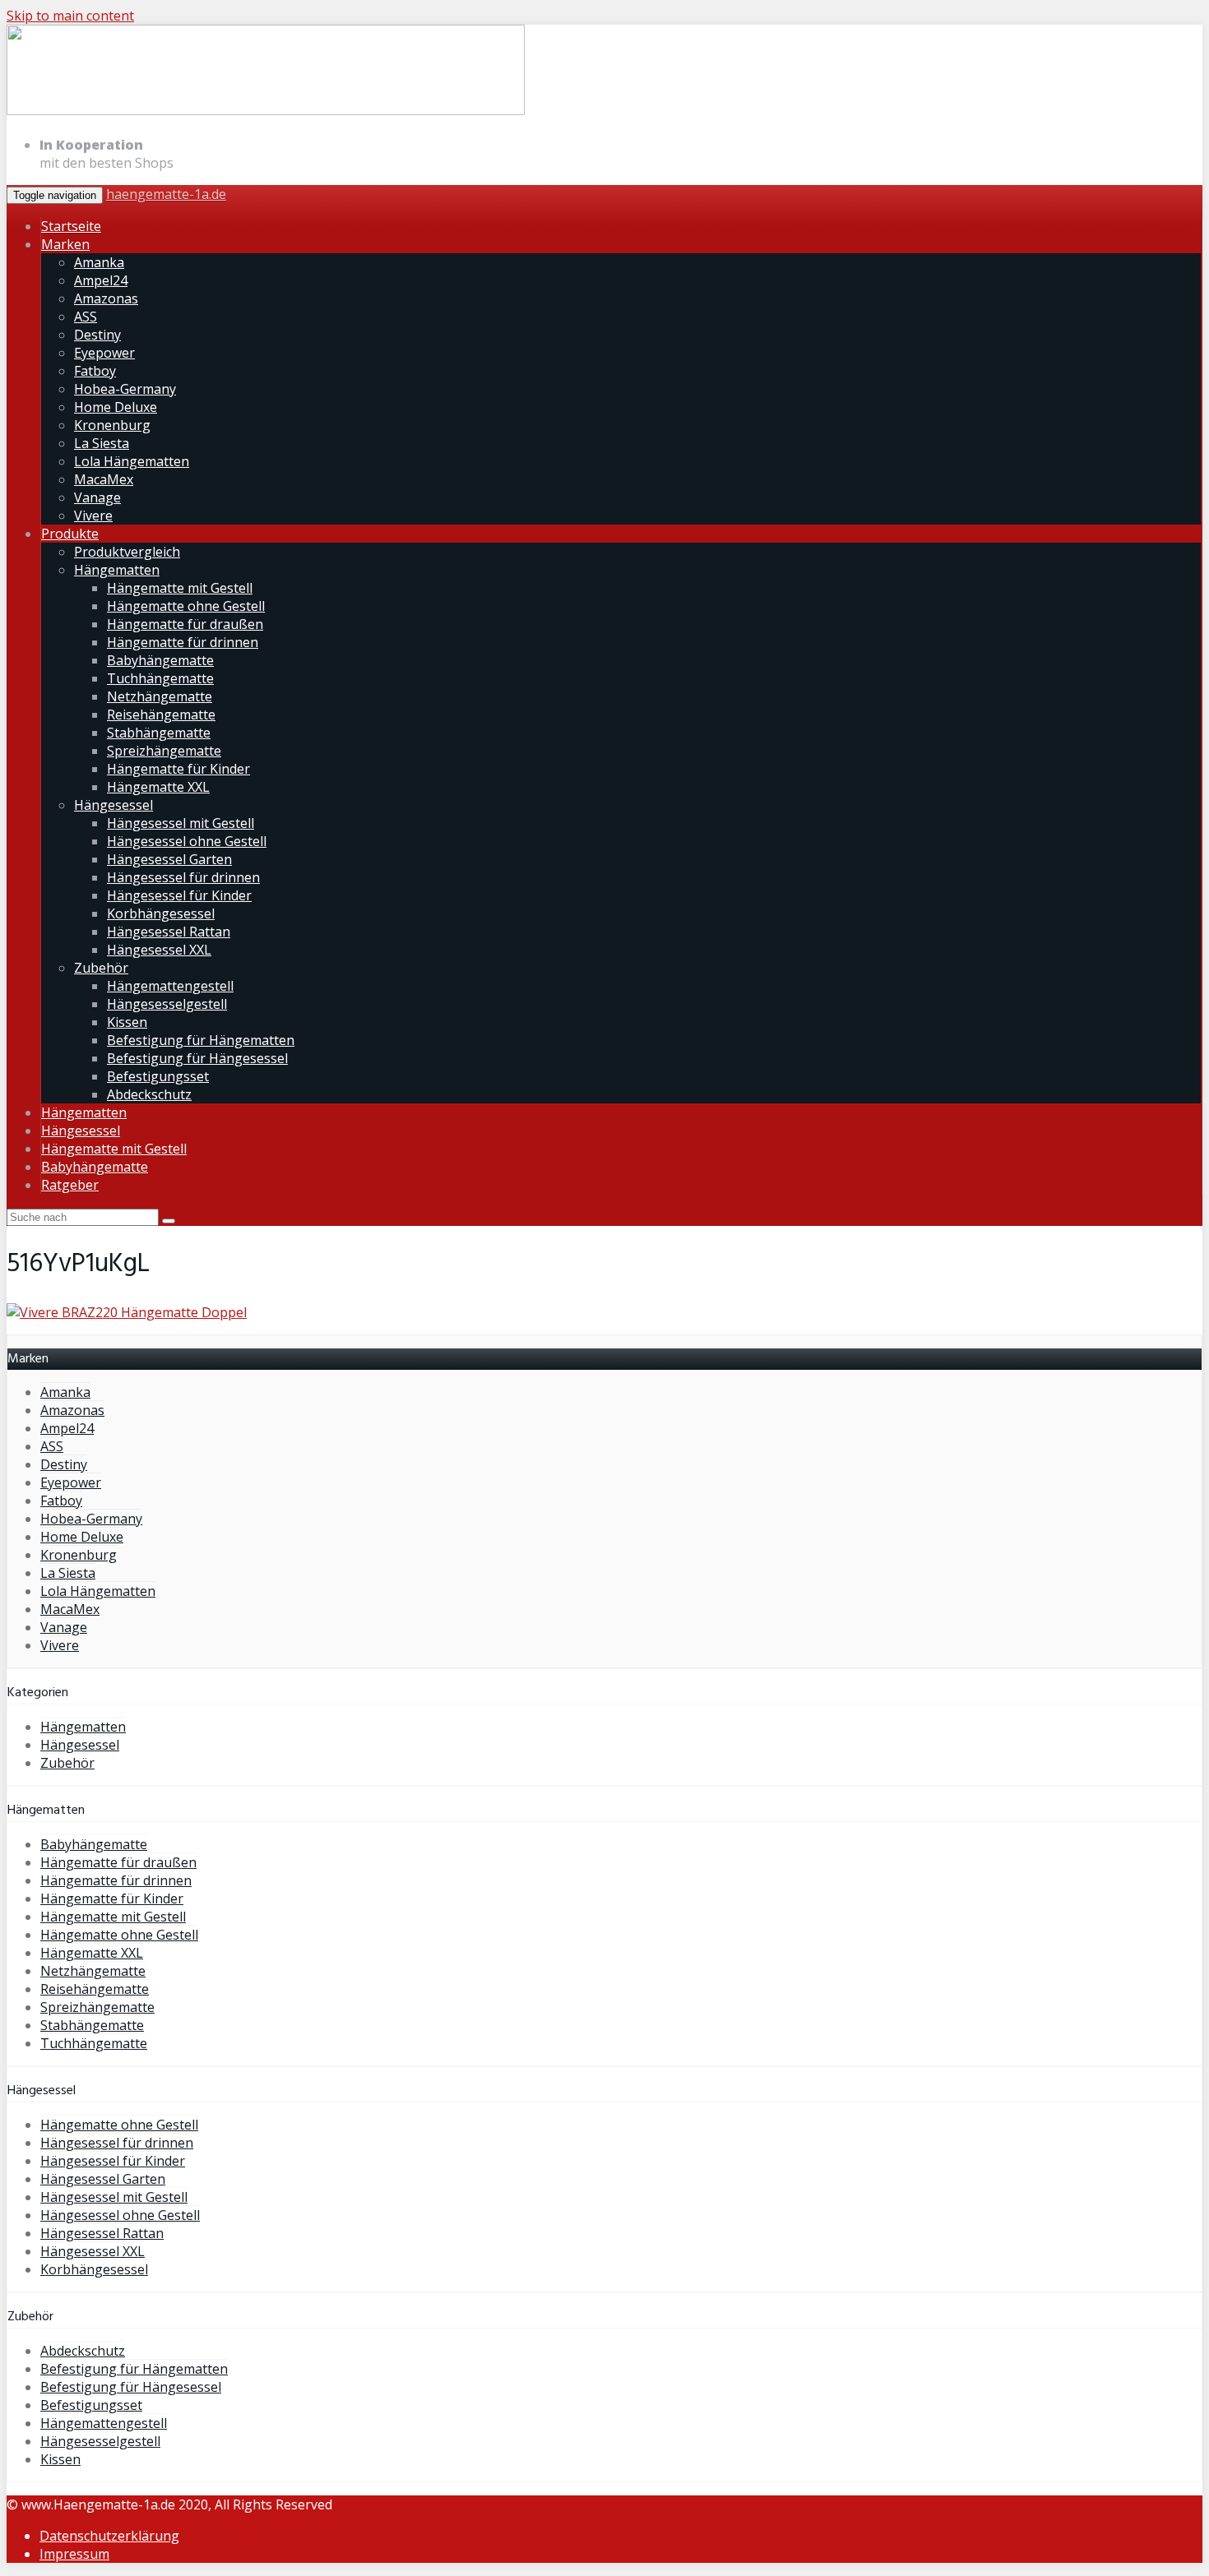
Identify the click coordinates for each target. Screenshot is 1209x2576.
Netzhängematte (160, 696)
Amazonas (106, 298)
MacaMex (104, 479)
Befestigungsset (158, 1076)
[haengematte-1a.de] (266, 112)
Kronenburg (112, 425)
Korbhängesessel (161, 913)
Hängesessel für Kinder (179, 895)
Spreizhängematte (164, 751)
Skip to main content (70, 16)
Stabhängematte (159, 733)
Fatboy (95, 371)
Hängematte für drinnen (183, 642)
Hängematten (117, 570)
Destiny (97, 335)
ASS (86, 317)
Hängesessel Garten (169, 859)
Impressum (74, 2554)
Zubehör (101, 968)
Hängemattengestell (170, 986)
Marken (65, 244)
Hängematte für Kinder (178, 769)
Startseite (71, 226)
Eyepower (104, 353)
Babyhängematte (160, 660)
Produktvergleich (127, 552)
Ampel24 (101, 280)
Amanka (99, 262)
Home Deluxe (116, 407)
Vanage (97, 497)
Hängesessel (113, 805)
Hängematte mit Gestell (180, 588)
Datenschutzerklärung (109, 2536)
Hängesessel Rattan (169, 932)
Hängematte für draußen (185, 624)
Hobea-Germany (125, 389)
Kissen (127, 1022)
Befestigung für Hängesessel (197, 1058)
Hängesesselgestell (167, 1004)
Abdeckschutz (149, 1094)
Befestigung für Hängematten (201, 1040)
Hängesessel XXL (159, 950)
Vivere (93, 516)
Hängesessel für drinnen (183, 877)
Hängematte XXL (158, 787)
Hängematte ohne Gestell (186, 606)
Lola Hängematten (132, 461)
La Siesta (102, 443)
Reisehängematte (161, 715)
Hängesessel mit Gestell (181, 823)
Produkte (70, 534)
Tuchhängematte (160, 678)
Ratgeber (70, 1185)
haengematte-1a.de (166, 194)
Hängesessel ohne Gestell (187, 841)
